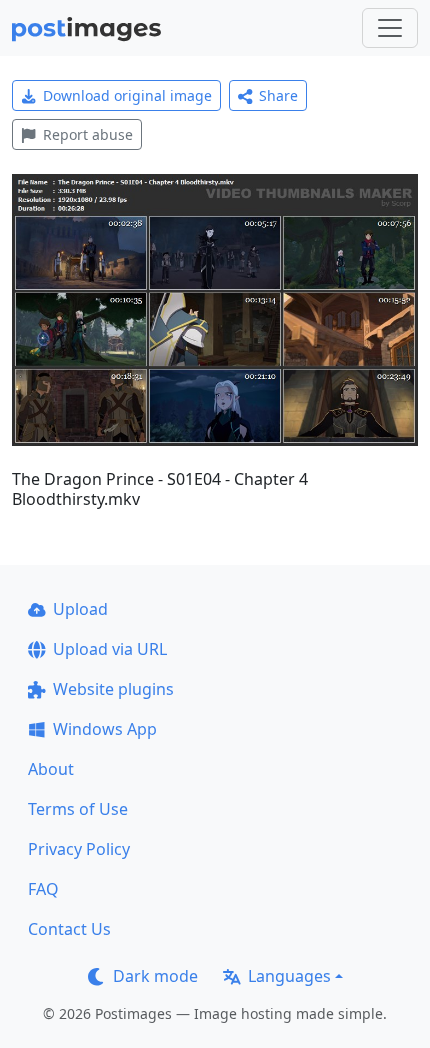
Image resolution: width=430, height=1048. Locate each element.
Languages (289, 976)
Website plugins (113, 689)
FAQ (43, 889)
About (51, 769)
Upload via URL (110, 649)
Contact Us (69, 929)
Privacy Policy (79, 849)
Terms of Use (78, 809)
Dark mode (155, 976)
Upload (80, 609)
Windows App (105, 729)
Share (278, 95)
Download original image (127, 95)
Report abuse (88, 134)
